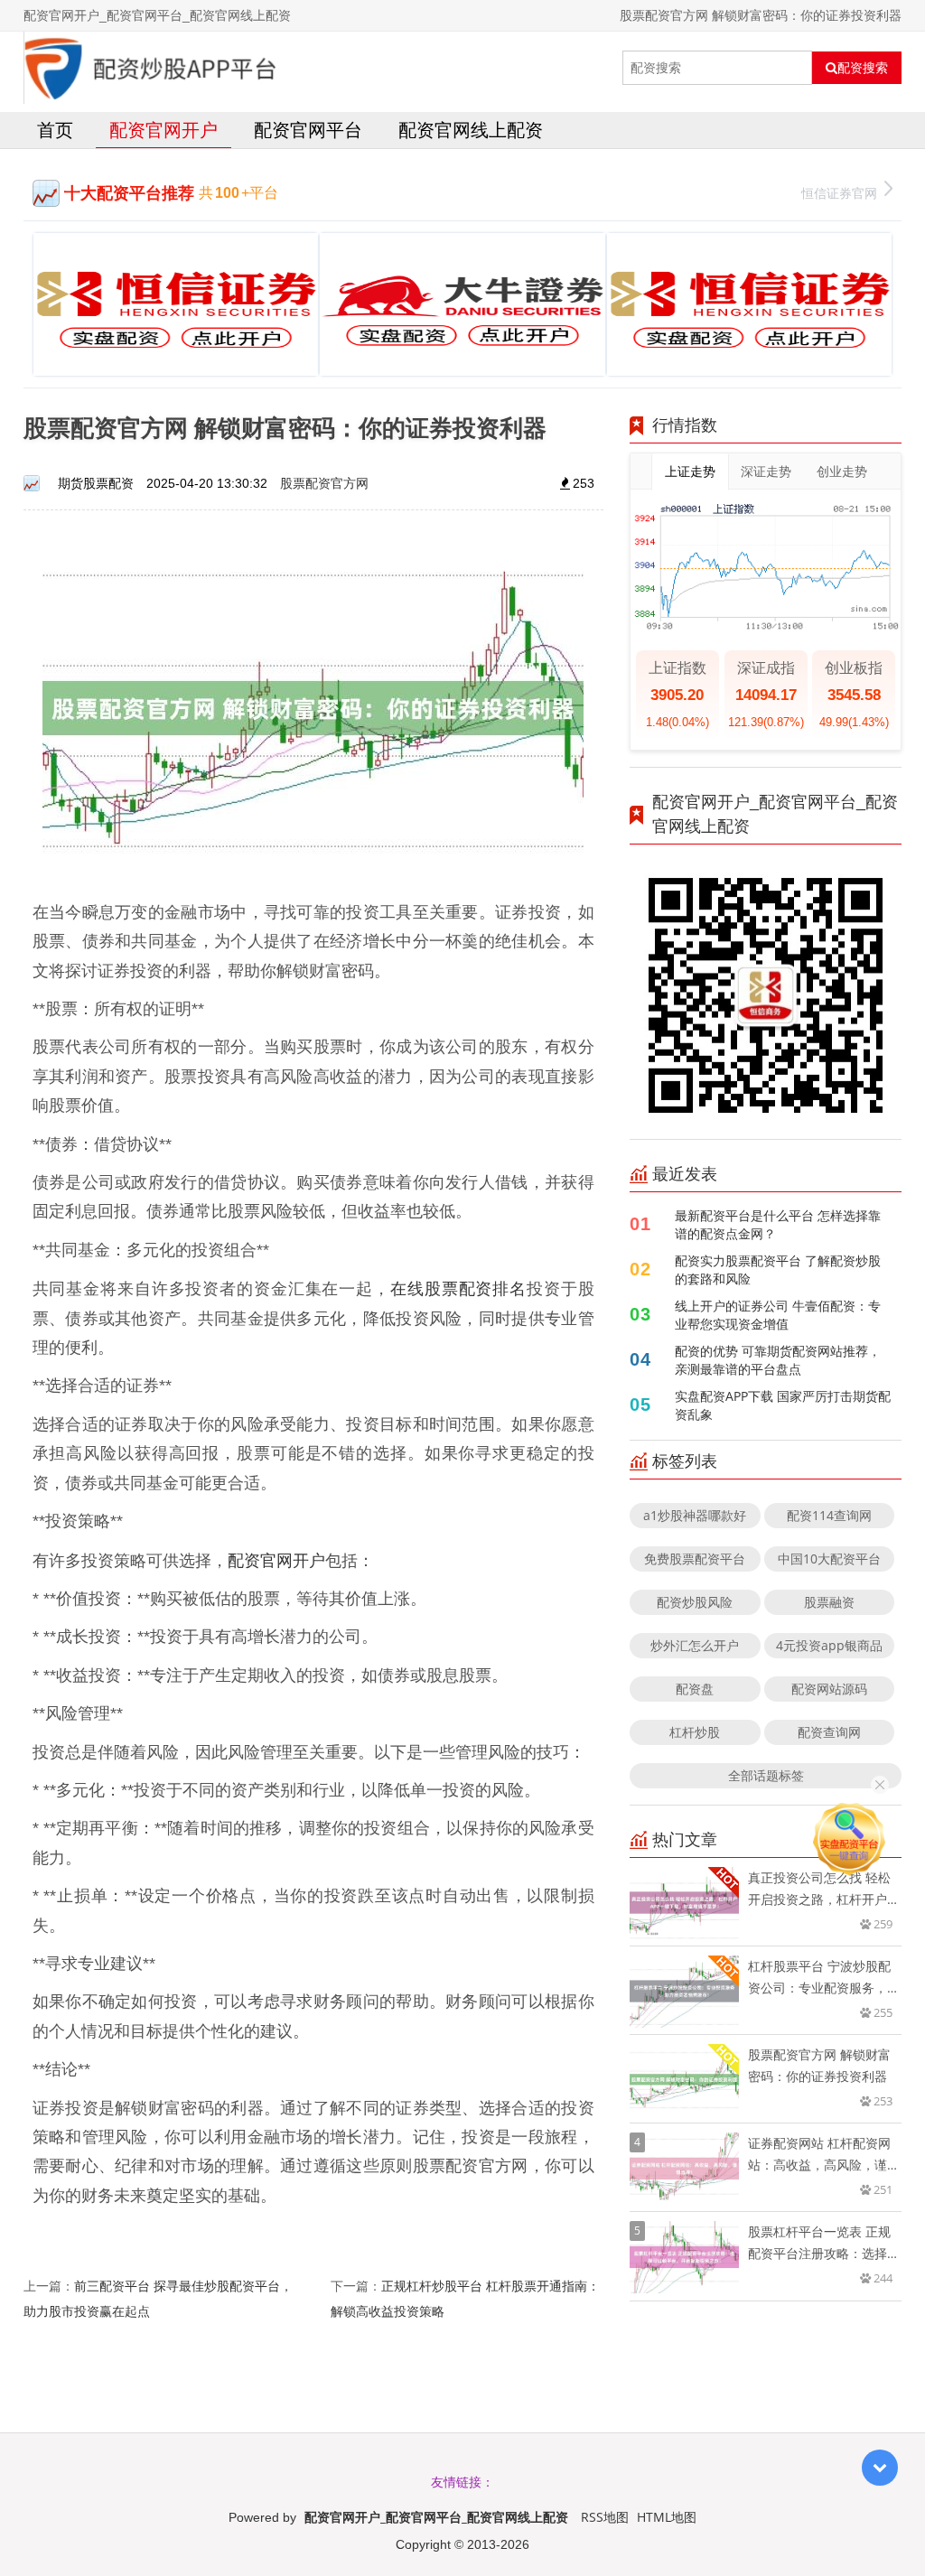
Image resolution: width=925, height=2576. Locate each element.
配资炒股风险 (695, 1602)
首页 (55, 130)
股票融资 (829, 1602)
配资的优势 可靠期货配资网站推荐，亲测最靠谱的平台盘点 (778, 1360)
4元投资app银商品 (829, 1645)
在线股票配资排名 (458, 1288)
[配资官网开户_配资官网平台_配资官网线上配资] (151, 68)
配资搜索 (863, 68)
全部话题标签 (766, 1775)
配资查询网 (829, 1732)
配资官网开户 (164, 130)
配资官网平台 (308, 130)
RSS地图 (605, 2517)
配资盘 (695, 1689)
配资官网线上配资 (471, 130)
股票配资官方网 (324, 483)
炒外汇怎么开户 (695, 1645)
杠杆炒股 (695, 1732)
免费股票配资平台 (695, 1559)
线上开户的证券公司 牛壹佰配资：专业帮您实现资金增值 (778, 1315)
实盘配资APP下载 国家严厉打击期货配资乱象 (783, 1405)
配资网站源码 (829, 1689)
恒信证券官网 (839, 193)
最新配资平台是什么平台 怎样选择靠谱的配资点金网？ (778, 1224)
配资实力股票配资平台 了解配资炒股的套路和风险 (778, 1269)
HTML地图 (667, 2517)
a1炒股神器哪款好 (695, 1515)
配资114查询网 (829, 1515)
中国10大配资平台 (829, 1559)
